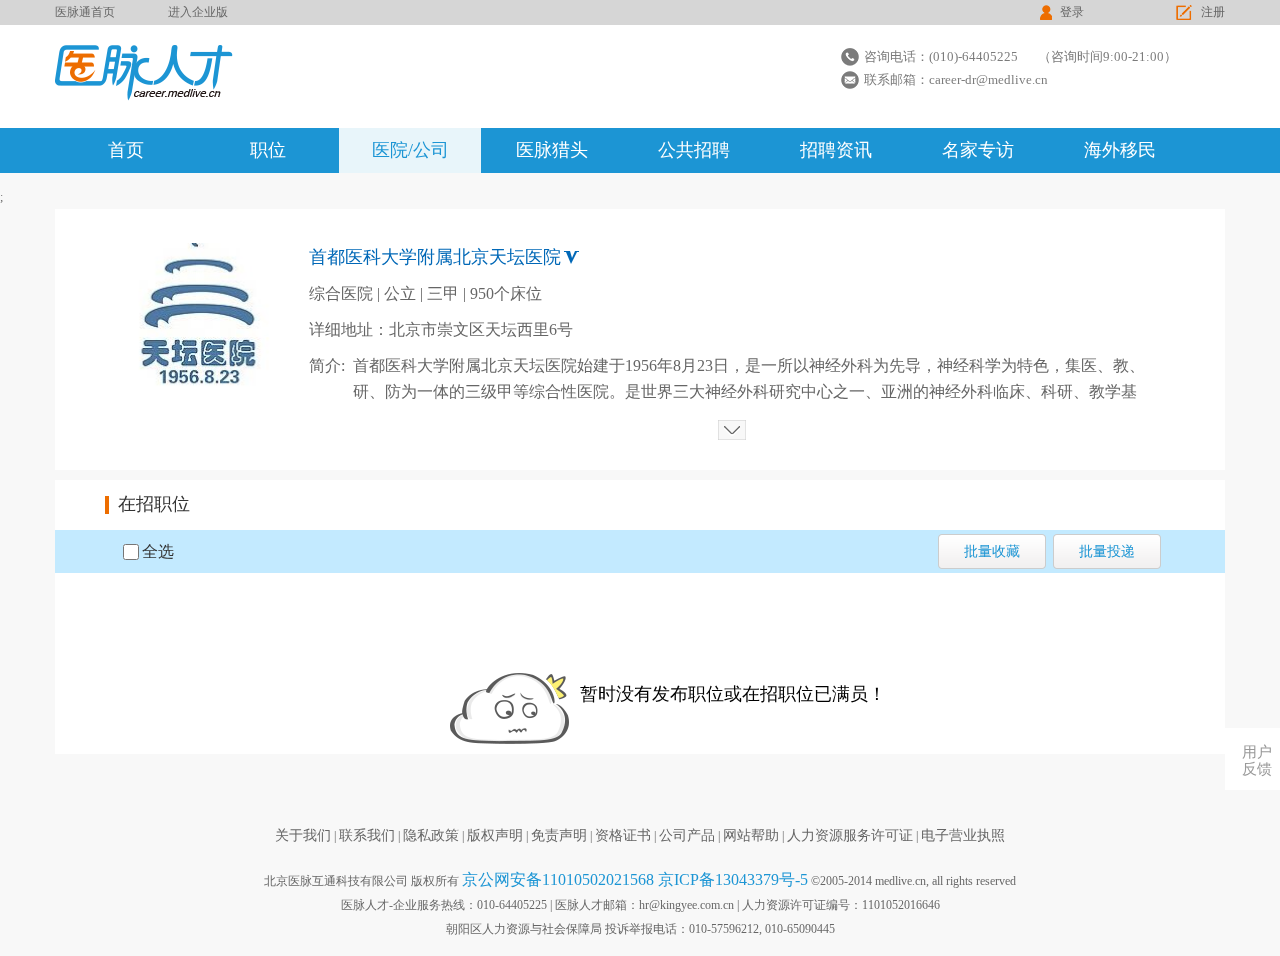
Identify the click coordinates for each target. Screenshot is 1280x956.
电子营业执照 (963, 835)
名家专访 (978, 150)
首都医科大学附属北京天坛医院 (435, 257)
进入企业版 (198, 12)
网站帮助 (751, 835)
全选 (158, 551)
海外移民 (1120, 150)
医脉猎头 (552, 150)
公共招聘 (694, 150)
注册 (1213, 12)
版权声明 (495, 835)
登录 (1072, 12)
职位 (268, 150)
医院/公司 (410, 150)
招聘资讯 (836, 150)
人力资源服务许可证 (850, 835)
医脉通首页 (85, 12)
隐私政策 (431, 835)
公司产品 (687, 835)
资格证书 (623, 835)
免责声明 (559, 835)
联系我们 (367, 835)
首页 (126, 150)
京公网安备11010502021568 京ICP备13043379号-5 (635, 879)
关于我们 (303, 835)
